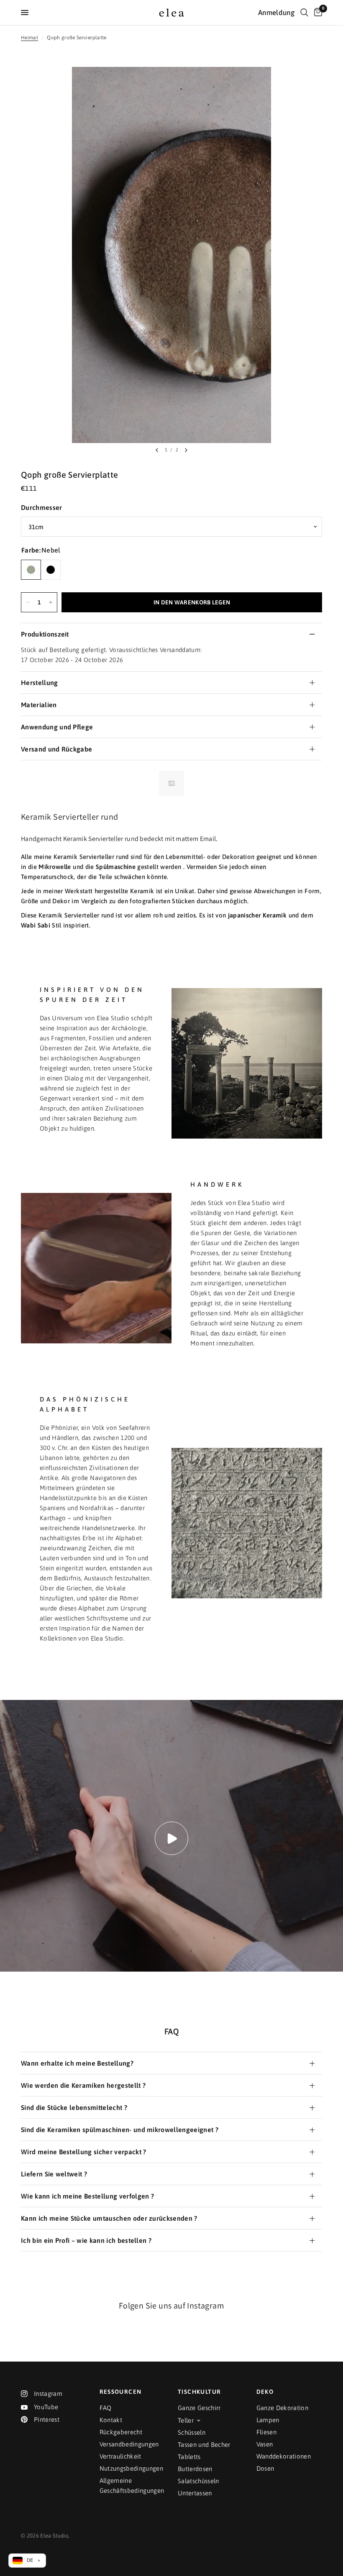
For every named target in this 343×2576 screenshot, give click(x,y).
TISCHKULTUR (199, 2392)
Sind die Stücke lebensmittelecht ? (74, 2107)
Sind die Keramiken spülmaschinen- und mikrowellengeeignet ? (120, 2130)
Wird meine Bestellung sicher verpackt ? (83, 2152)
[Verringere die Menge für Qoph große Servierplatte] (28, 602)
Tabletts (189, 2457)
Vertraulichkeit (120, 2456)
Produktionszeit (45, 634)
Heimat (29, 38)
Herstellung (40, 683)
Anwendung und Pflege (57, 727)
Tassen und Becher (204, 2445)
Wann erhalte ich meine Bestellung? (77, 2063)
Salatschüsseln (198, 2481)
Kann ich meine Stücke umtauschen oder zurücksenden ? (109, 2218)
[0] (317, 13)
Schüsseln (192, 2432)
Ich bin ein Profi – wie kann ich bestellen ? (86, 2240)
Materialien (39, 705)
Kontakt (111, 2420)
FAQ (106, 2408)
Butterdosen (195, 2469)
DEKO (265, 2392)
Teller (186, 2420)
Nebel (31, 570)
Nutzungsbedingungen (131, 2468)
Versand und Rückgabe (56, 749)
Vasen (265, 2444)
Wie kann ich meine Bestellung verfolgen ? (87, 2196)
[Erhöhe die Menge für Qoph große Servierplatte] (51, 602)
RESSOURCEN (121, 2392)
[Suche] (304, 13)
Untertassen (195, 2493)
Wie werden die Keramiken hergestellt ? (83, 2085)
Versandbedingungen (129, 2444)
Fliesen (266, 2432)
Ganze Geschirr (199, 2408)
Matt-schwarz (51, 570)
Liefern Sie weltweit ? (54, 2174)
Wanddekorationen (284, 2456)
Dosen (265, 2468)
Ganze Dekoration (282, 2408)
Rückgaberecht (121, 2432)
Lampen (268, 2420)
